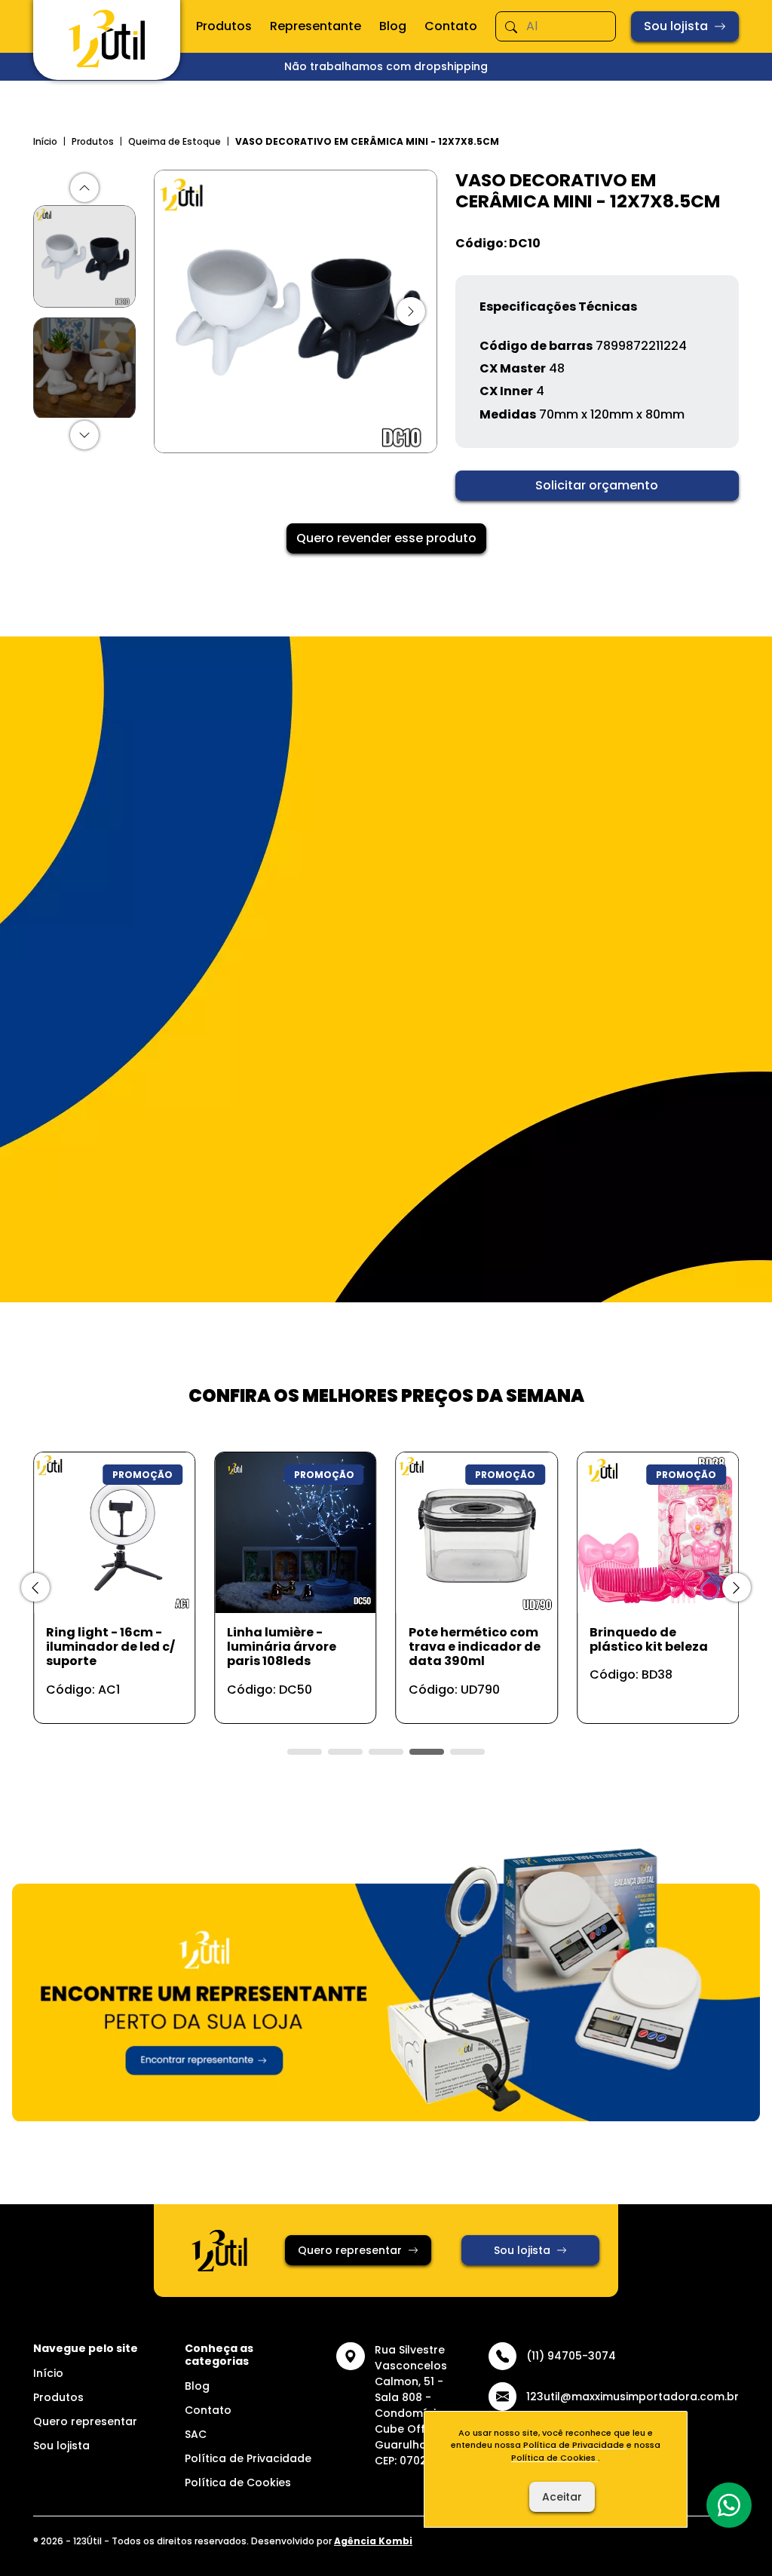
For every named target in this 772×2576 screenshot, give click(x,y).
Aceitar (562, 2497)
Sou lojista (676, 26)
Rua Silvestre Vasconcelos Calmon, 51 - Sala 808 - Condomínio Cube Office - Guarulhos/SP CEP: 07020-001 (416, 2405)
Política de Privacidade (248, 2458)
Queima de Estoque (175, 141)
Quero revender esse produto (386, 538)
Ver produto (106, 1696)
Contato (451, 26)
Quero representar (350, 2250)
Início (45, 141)
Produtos (224, 26)
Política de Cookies (238, 2482)
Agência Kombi (373, 2541)
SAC (196, 2434)
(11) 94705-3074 (571, 2356)
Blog (393, 26)
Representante (316, 26)
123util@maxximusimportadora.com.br (633, 2397)
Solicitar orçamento (597, 485)
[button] (84, 188)
